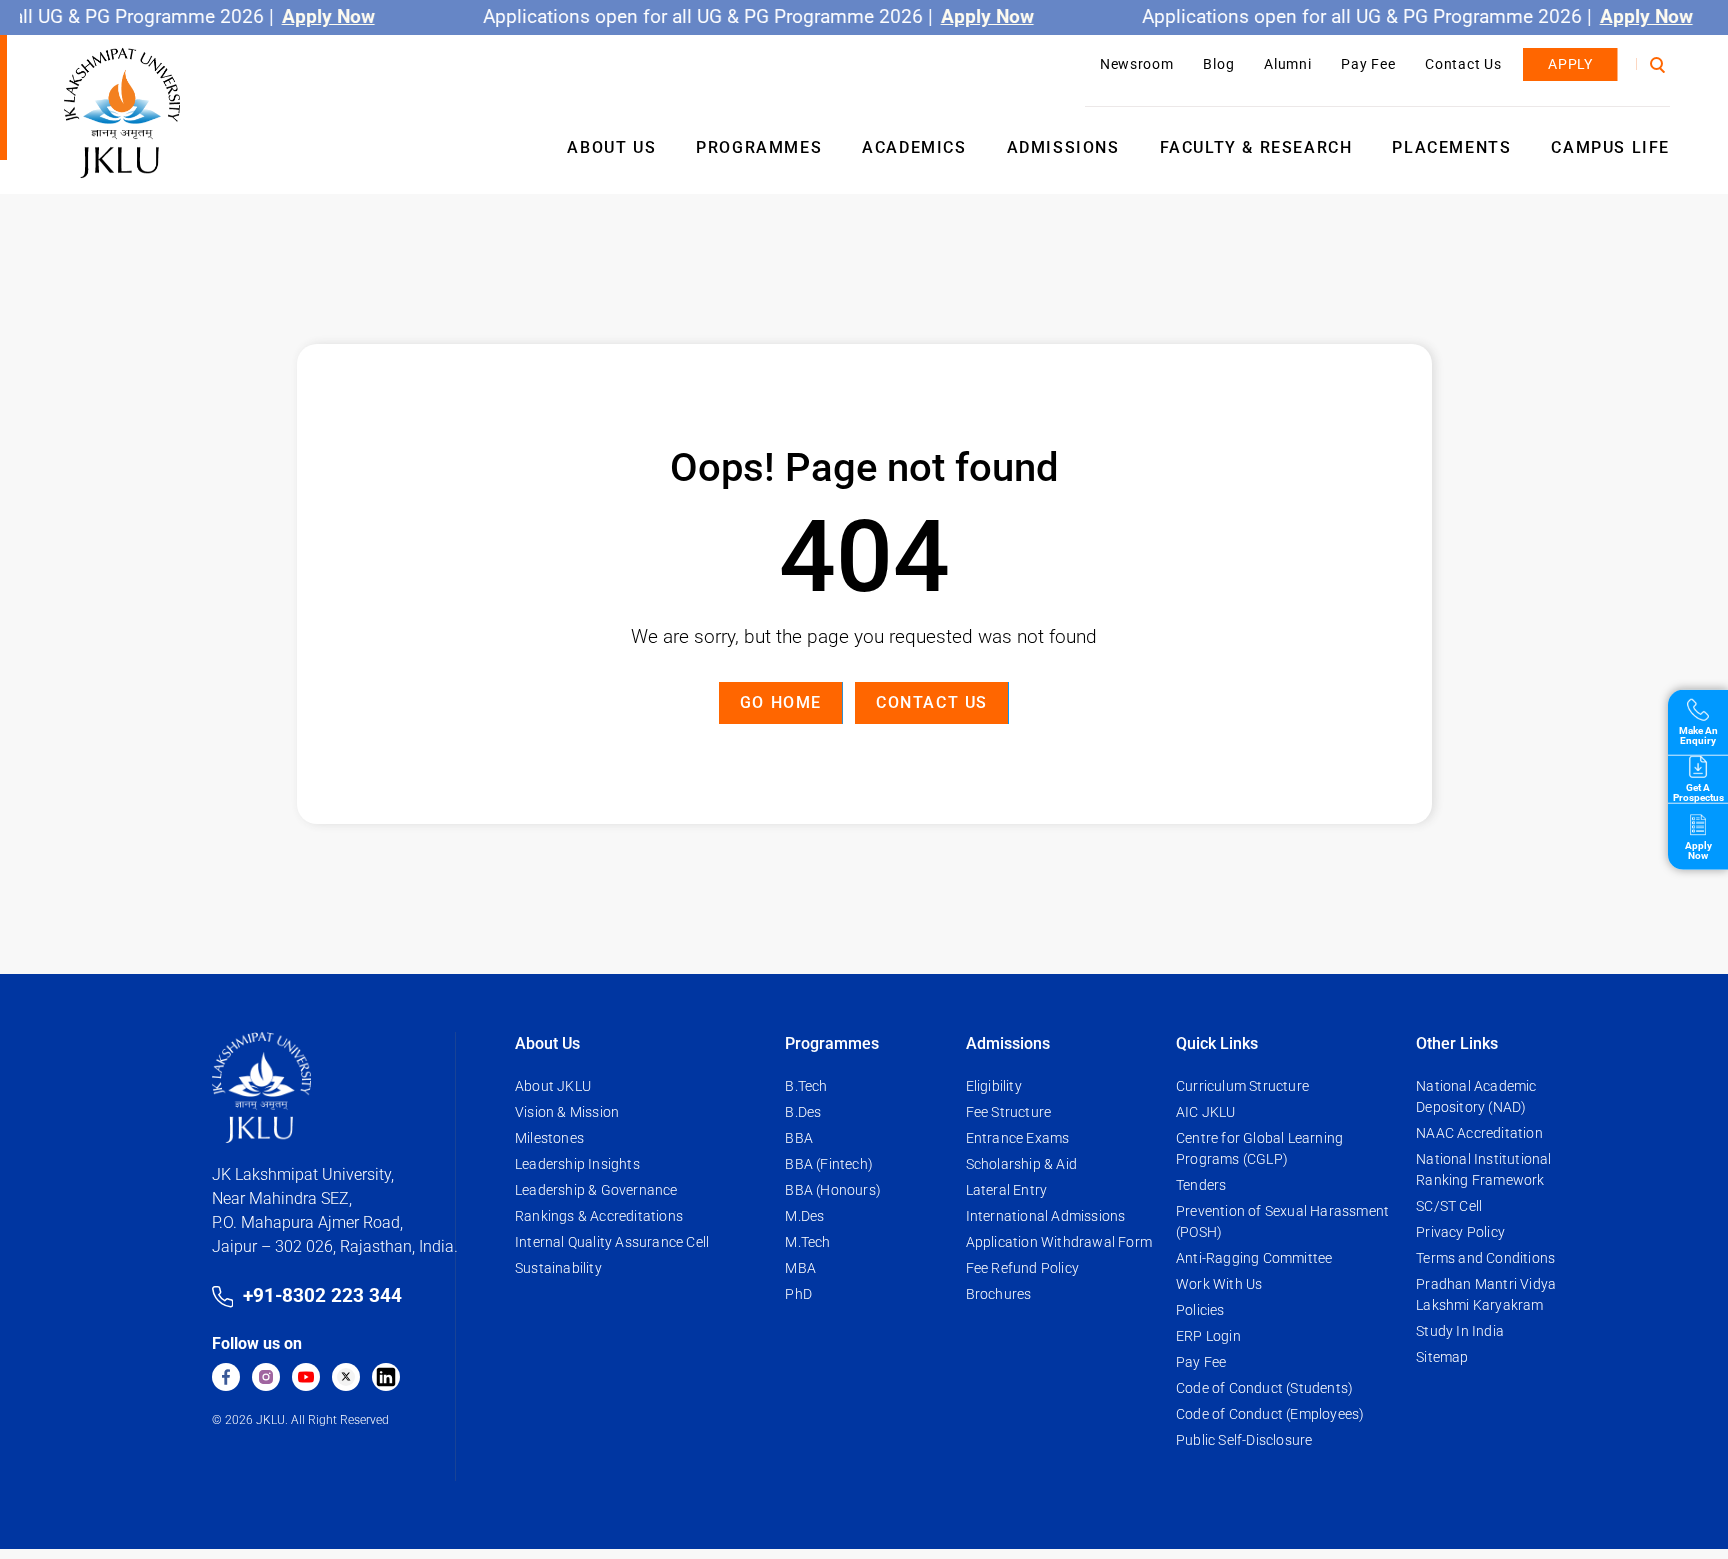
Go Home (781, 702)
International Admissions (1046, 1216)
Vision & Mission (567, 1112)
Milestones (549, 1138)
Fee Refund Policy (1022, 1268)
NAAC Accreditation (1479, 1133)
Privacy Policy (1460, 1232)
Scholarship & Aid (1021, 1164)
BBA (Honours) (833, 1190)
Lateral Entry (1007, 1190)
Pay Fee (1368, 64)
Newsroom (1137, 64)
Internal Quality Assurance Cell (612, 1242)
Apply (1570, 64)
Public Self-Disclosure (1244, 1440)
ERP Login (1208, 1336)
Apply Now (324, 16)
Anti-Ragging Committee (1254, 1258)
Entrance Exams (1018, 1138)
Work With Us (1219, 1284)
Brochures (999, 1294)
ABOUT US (611, 147)
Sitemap (1442, 1357)
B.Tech (806, 1086)
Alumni (1287, 64)
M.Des (804, 1216)
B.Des (803, 1112)
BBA (799, 1138)
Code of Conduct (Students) (1264, 1388)
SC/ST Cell (1449, 1206)
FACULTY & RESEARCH (1256, 147)
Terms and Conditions (1485, 1258)
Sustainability (558, 1268)
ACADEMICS (914, 147)
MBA (800, 1268)
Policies (1200, 1310)
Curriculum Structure (1242, 1086)
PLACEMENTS (1451, 147)
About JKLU (553, 1086)
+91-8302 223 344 (322, 1295)
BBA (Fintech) (829, 1164)
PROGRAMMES (759, 147)
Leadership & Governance (596, 1190)
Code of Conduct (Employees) (1270, 1414)
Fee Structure (1009, 1112)
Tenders (1201, 1185)
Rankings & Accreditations (599, 1216)
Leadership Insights (577, 1164)
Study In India (1460, 1331)
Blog (1218, 64)
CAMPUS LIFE (1610, 147)
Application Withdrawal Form (1059, 1242)
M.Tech (807, 1242)
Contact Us (1463, 64)
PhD (798, 1294)
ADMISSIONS (1063, 147)
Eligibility (994, 1086)
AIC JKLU (1206, 1112)
